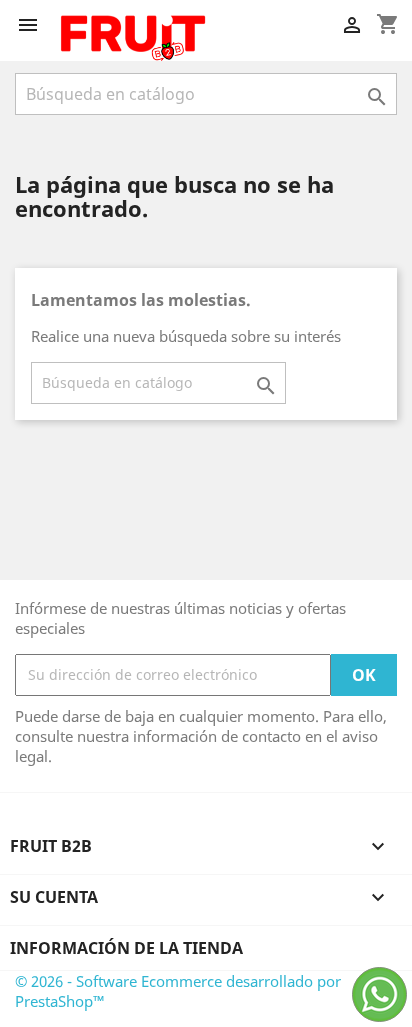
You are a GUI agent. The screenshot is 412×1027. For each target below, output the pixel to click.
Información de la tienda (126, 948)
